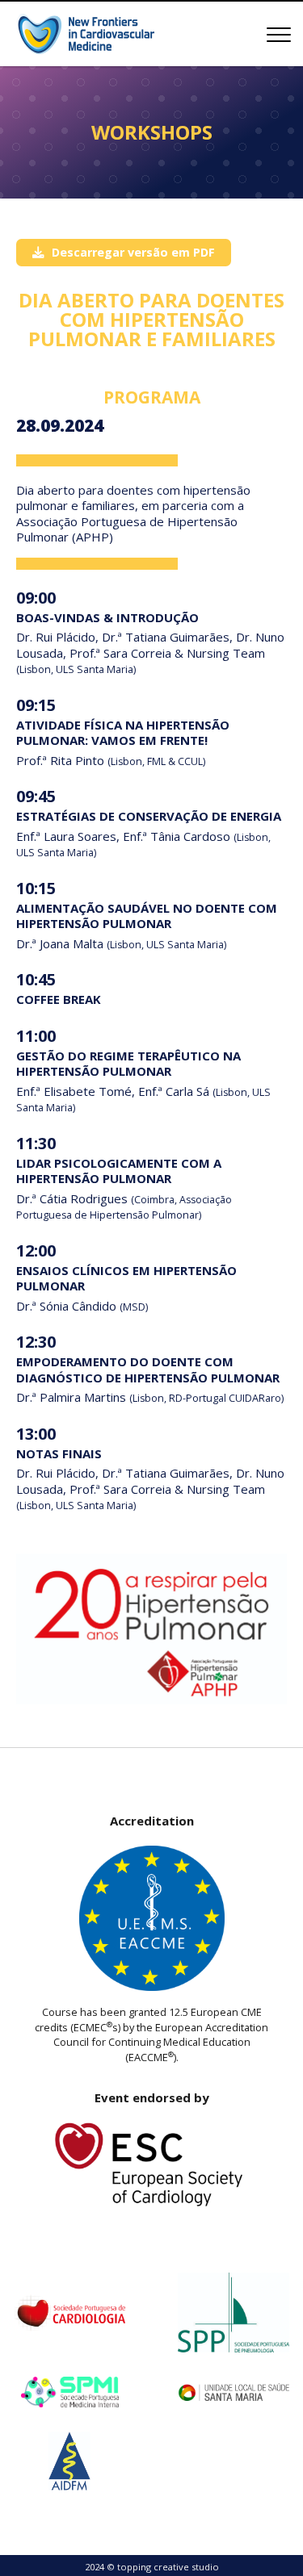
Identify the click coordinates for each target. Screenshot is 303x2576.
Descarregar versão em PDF (133, 252)
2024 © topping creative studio (152, 2567)
